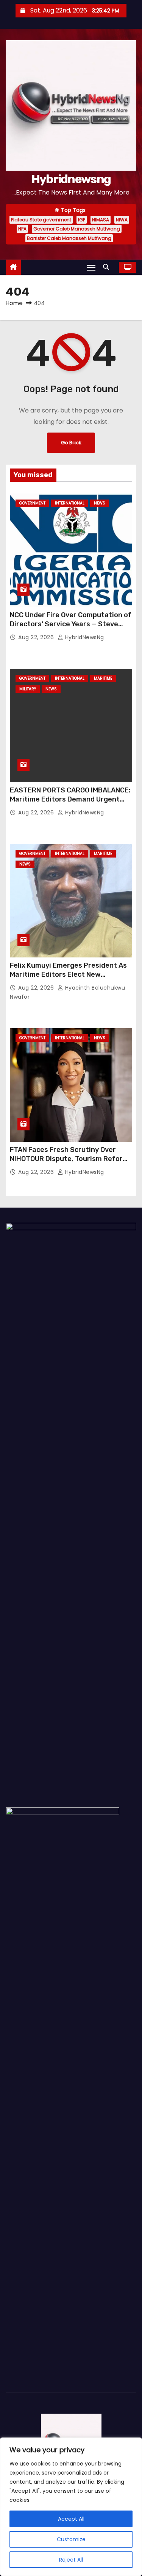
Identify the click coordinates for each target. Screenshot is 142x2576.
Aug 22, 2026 (37, 637)
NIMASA (101, 220)
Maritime (103, 678)
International (70, 503)
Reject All (71, 2560)
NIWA (122, 220)
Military (28, 689)
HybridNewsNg (84, 637)
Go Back (71, 443)
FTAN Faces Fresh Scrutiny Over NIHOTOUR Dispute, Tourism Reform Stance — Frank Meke (69, 1159)
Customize (71, 2539)
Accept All (71, 2519)
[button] (108, 267)
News (100, 503)
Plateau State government (41, 220)
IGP (82, 220)
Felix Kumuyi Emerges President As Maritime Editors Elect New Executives (68, 974)
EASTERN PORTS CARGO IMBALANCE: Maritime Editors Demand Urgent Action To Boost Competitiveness (70, 799)
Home (14, 303)
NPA (22, 229)
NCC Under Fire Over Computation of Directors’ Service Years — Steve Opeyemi (71, 624)
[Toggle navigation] (91, 267)
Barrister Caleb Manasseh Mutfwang (69, 238)
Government (32, 503)
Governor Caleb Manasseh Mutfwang (77, 229)
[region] (71, 2507)
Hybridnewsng (71, 179)
